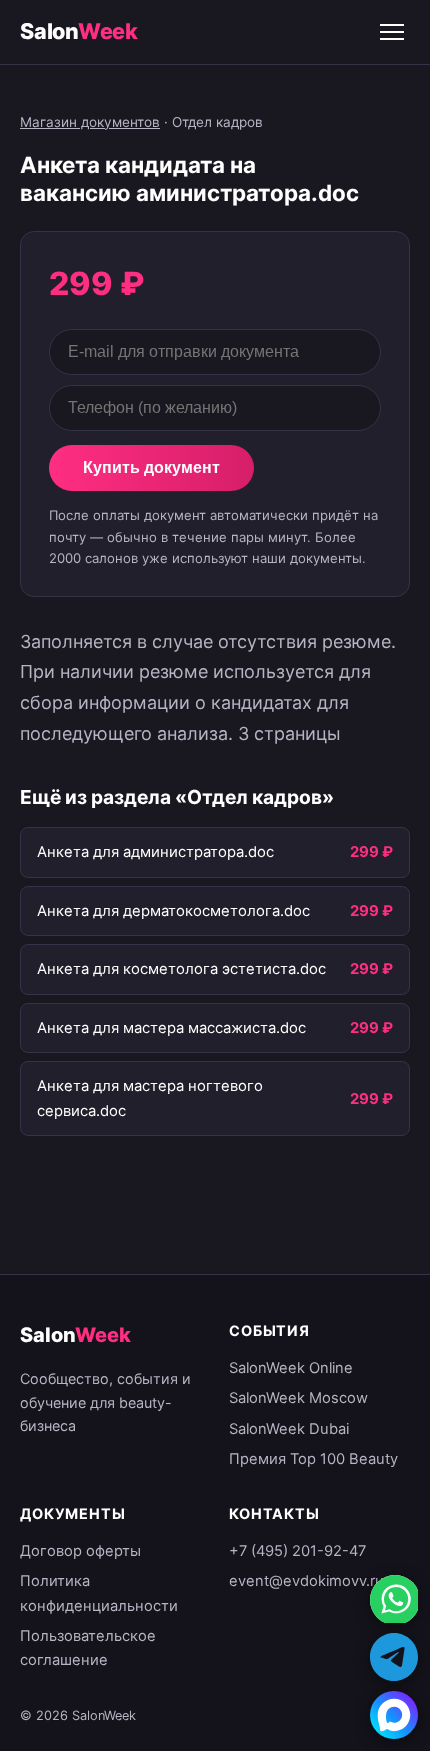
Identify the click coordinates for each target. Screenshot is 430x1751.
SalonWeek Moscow (298, 1398)
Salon (79, 31)
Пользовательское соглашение (88, 1648)
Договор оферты (80, 1551)
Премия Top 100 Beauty (313, 1459)
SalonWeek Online (291, 1368)
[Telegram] (394, 1657)
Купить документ (151, 467)
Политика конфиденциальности (99, 1593)
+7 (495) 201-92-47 (297, 1551)
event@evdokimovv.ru (306, 1581)
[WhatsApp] (394, 1599)
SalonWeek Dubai (289, 1429)
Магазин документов (90, 122)
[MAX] (394, 1715)
